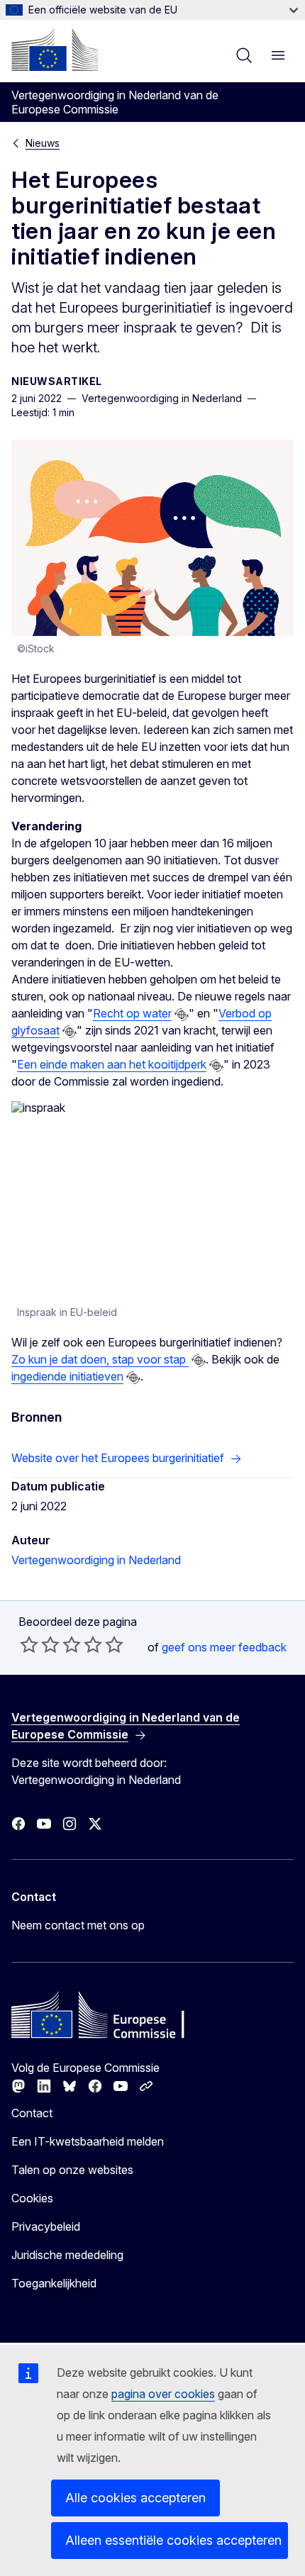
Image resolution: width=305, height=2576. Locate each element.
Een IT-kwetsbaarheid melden (88, 2141)
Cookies (32, 2198)
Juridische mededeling (67, 2255)
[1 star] (29, 1644)
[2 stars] (40, 1644)
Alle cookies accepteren (135, 2498)
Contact (32, 2113)
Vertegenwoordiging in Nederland (96, 1560)
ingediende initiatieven (67, 1376)
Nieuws (43, 143)
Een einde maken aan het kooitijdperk (112, 1064)
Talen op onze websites (72, 2170)
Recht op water (132, 1013)
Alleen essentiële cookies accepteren (173, 2540)
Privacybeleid (46, 2226)
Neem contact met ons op (78, 1925)
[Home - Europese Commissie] (55, 50)
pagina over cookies (163, 2394)
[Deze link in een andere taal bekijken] (182, 1015)
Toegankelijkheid (54, 2283)
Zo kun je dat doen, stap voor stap (100, 1359)
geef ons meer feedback (224, 1647)
